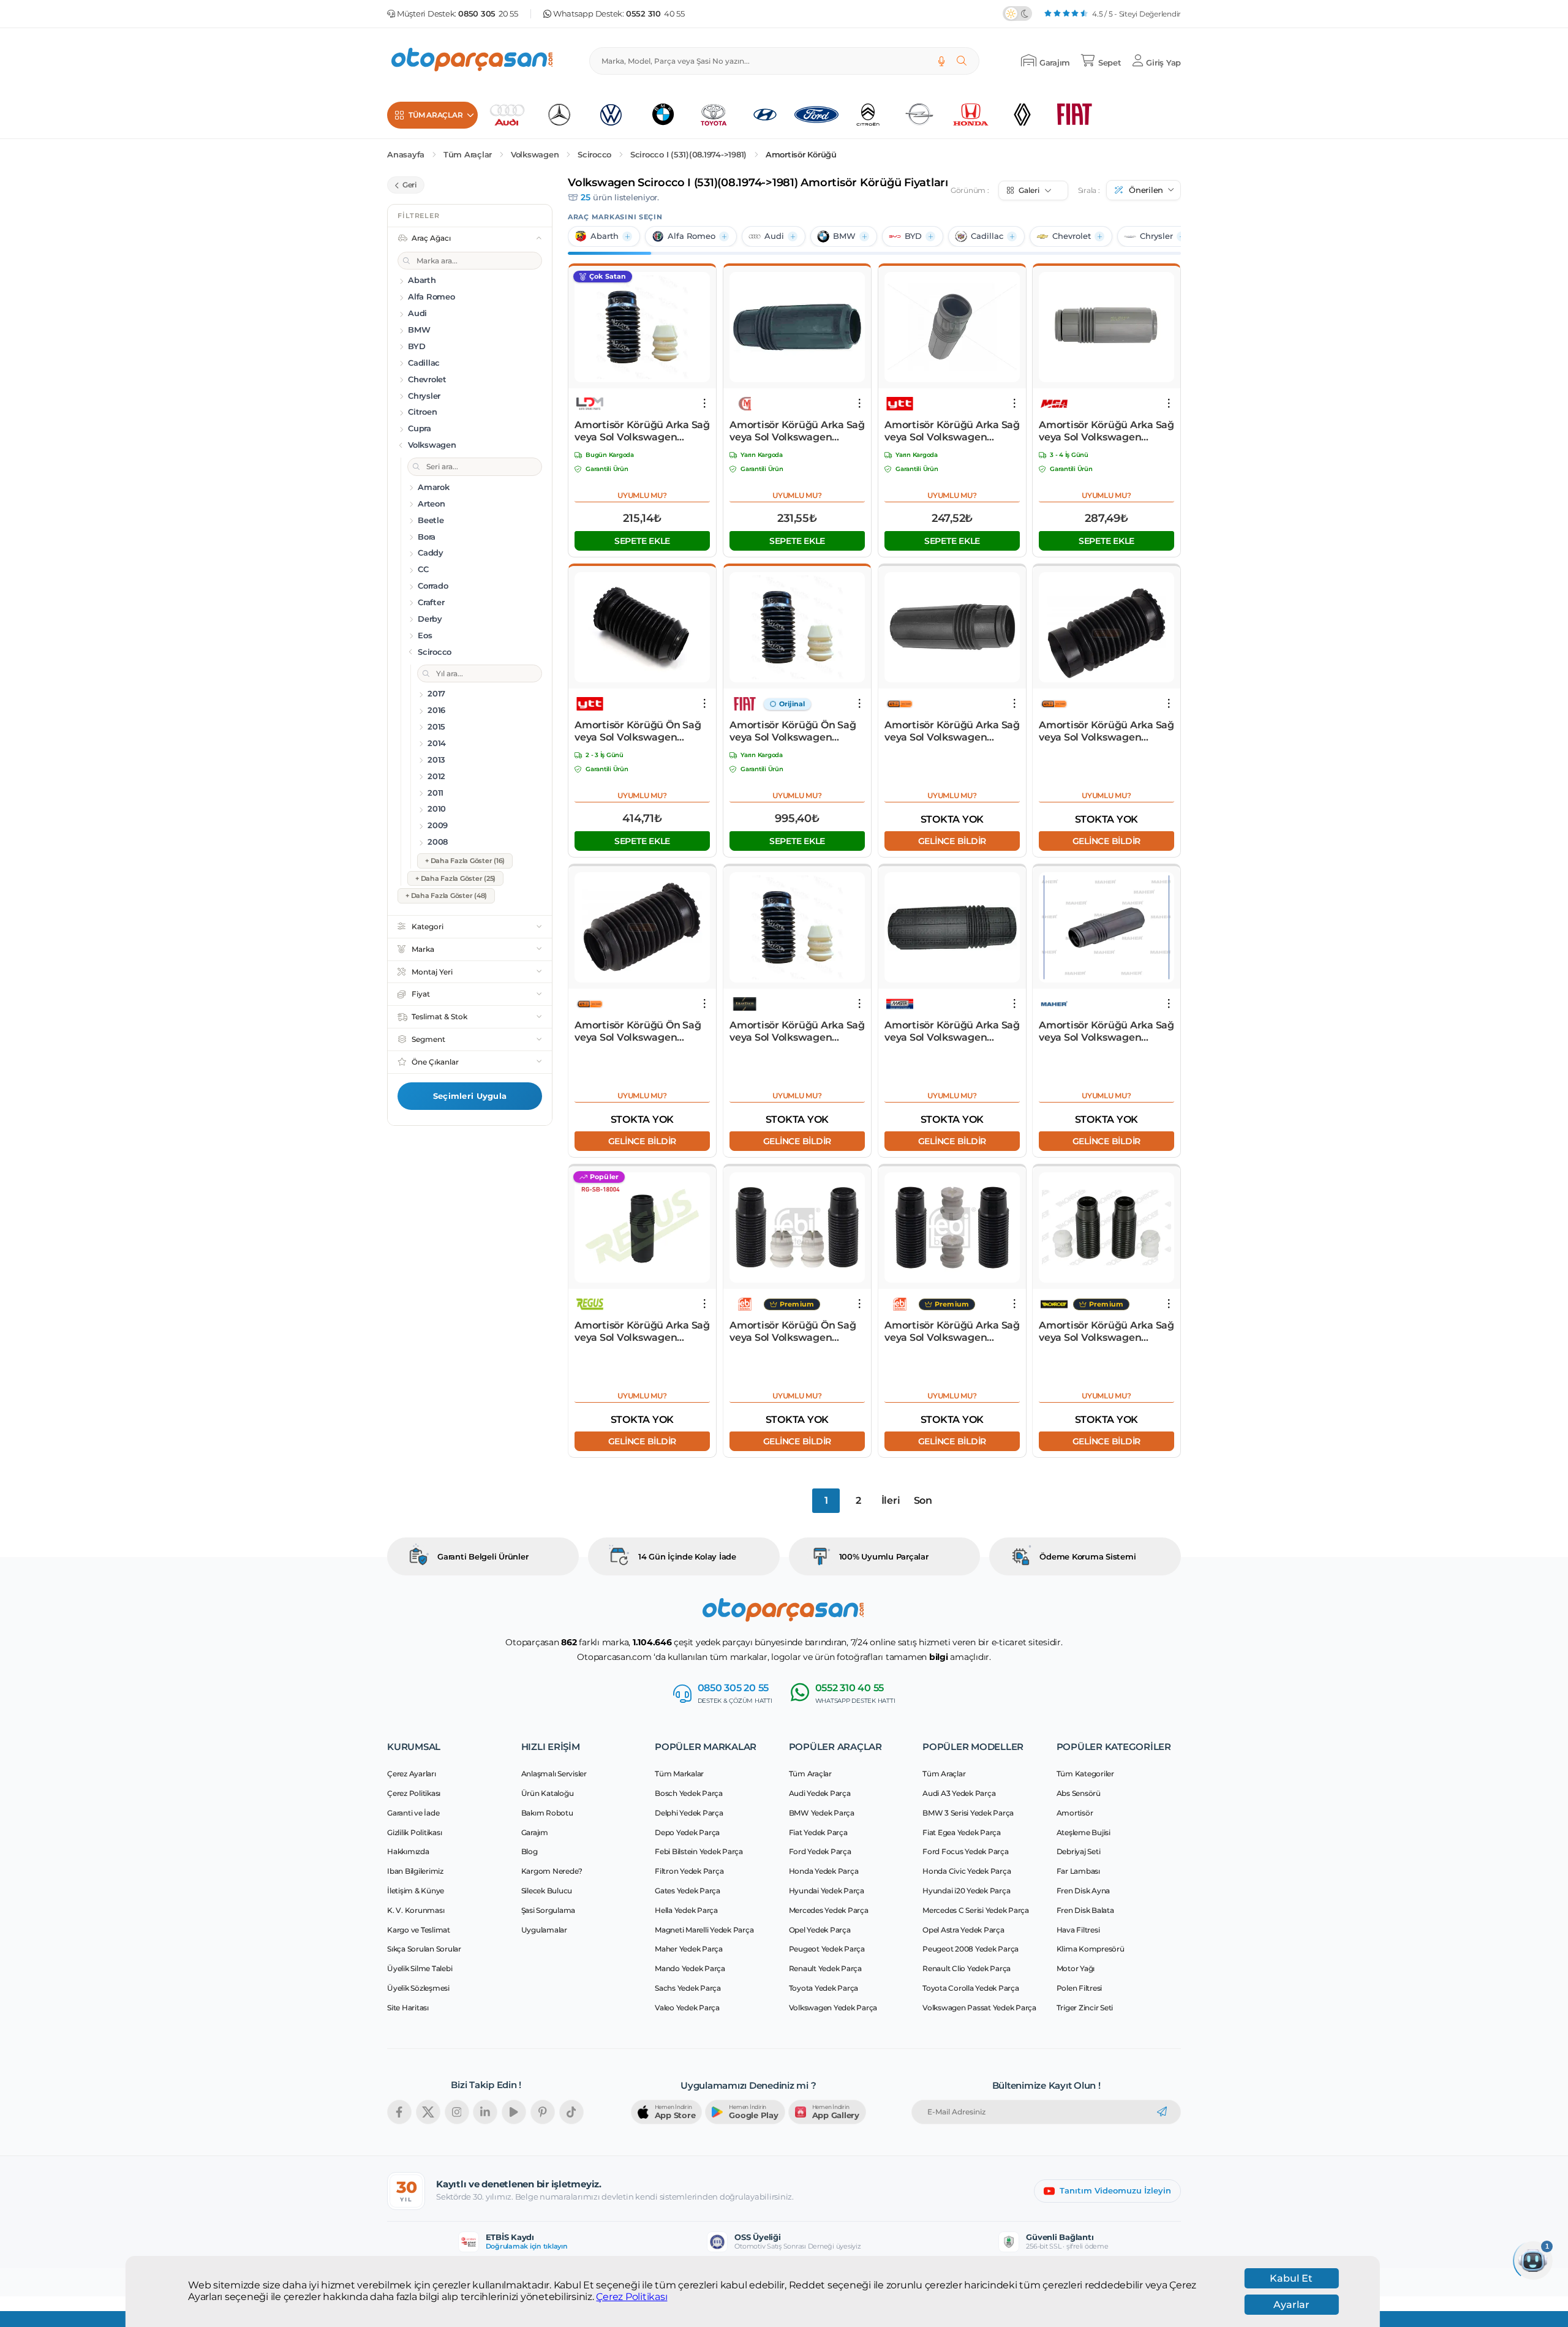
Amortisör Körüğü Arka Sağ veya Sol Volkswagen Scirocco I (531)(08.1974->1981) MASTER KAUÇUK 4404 (952, 1031)
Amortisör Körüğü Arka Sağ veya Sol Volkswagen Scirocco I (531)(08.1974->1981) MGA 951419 (1106, 431)
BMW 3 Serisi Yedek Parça (968, 1813)
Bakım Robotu (547, 1813)
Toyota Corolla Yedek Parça (971, 1988)
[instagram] (457, 2112)
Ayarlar (1291, 2305)
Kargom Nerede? (552, 1871)
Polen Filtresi (1080, 1988)
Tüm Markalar (679, 1774)
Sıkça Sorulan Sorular (424, 1949)
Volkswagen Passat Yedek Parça (979, 2008)
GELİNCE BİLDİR (952, 841)
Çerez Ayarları (412, 1774)
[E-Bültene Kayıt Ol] (1162, 2112)
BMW (844, 236)
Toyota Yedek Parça (824, 1988)
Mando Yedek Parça (690, 1968)
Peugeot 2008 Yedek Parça (971, 1949)
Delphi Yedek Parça (689, 1813)
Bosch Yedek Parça (689, 1793)
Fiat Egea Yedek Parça (962, 1832)
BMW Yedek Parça (822, 1813)
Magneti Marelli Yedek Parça (704, 1930)
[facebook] (399, 2112)
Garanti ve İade (413, 1813)
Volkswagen (535, 155)
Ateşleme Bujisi (1084, 1832)
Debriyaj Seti (1079, 1851)
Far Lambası (1078, 1871)
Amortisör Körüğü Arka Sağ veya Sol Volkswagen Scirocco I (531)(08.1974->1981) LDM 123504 (642, 431)
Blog (530, 1851)
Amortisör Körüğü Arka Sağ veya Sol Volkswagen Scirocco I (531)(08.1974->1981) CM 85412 (797, 431)
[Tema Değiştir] (1017, 13)
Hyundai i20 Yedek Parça (966, 1891)
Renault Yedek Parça (825, 1968)
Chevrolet (1072, 236)
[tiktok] (571, 2112)
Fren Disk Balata (1085, 1910)
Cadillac (987, 236)
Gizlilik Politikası (414, 1832)
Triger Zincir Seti (1085, 2008)
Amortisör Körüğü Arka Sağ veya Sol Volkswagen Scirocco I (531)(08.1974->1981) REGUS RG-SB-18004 (642, 1332)
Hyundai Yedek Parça (827, 1891)
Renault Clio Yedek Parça (967, 1968)
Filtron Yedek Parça (689, 1871)
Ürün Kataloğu (548, 1793)
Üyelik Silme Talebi (420, 1968)
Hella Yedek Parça (686, 1910)
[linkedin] (485, 2112)
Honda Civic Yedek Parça (967, 1871)
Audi (774, 236)
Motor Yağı (1076, 1968)
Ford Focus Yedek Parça (966, 1851)
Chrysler (1156, 236)
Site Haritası (408, 2008)
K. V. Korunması (416, 1910)
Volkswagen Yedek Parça (833, 2008)
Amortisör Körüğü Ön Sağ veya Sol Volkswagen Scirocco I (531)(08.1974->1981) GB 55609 (638, 1031)
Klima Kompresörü (1091, 1949)
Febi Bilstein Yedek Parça (699, 1851)
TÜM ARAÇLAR (435, 115)
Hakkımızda (408, 1851)
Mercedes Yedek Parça (829, 1910)
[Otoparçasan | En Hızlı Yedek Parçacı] (473, 61)
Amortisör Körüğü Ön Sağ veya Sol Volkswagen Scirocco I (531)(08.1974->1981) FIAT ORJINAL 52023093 (793, 731)
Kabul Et (1291, 2278)
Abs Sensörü (1079, 1793)
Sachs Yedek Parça (688, 1988)
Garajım (535, 1832)
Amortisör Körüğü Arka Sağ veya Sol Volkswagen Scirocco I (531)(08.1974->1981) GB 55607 (1106, 731)
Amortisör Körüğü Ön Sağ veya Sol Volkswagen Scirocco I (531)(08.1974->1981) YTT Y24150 (638, 731)
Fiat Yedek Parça (818, 1832)
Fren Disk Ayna (1084, 1891)
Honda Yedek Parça (824, 1871)
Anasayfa (406, 155)
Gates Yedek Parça (688, 1891)
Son (923, 1500)
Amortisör (1075, 1813)
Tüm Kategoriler (1085, 1774)
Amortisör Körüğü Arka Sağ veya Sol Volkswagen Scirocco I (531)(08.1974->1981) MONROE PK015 (1106, 1332)
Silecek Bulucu (547, 1891)
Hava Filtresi (1078, 1930)
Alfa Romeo (692, 236)
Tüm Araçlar (468, 155)
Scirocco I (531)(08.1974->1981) (688, 155)
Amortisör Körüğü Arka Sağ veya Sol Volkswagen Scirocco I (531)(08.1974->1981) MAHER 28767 (1106, 1031)
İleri (891, 1500)
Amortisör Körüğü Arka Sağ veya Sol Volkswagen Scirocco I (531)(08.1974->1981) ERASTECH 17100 (797, 1031)
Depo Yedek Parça (687, 1832)
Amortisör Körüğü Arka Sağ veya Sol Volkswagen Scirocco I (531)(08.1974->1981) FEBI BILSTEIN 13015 (952, 1332)
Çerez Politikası (631, 2297)
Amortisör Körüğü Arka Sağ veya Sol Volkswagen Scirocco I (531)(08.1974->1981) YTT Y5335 (952, 431)
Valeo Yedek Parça (687, 2008)
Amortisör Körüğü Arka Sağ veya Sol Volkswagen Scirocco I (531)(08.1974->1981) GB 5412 (952, 731)
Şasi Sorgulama (548, 1910)
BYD (913, 236)
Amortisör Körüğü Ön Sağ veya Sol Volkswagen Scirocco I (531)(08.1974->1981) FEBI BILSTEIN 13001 (794, 1332)
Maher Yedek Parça (689, 1949)
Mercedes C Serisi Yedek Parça (976, 1910)
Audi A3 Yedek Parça (959, 1793)
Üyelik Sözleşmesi (418, 1988)
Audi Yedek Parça (820, 1793)
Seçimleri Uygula (470, 1096)
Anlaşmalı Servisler (554, 1774)
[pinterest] (543, 2112)
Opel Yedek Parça (820, 1930)
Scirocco (594, 155)
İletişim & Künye (416, 1891)
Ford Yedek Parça (820, 1851)
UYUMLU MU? (642, 495)
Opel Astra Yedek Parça (963, 1930)
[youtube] (514, 2112)
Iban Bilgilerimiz (415, 1871)
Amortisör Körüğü (801, 155)
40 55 (655, 14)
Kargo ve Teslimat (419, 1930)
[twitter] (428, 2112)
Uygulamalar (544, 1930)
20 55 (488, 14)
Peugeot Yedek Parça (827, 1949)
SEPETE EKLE (642, 541)
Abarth (605, 236)
